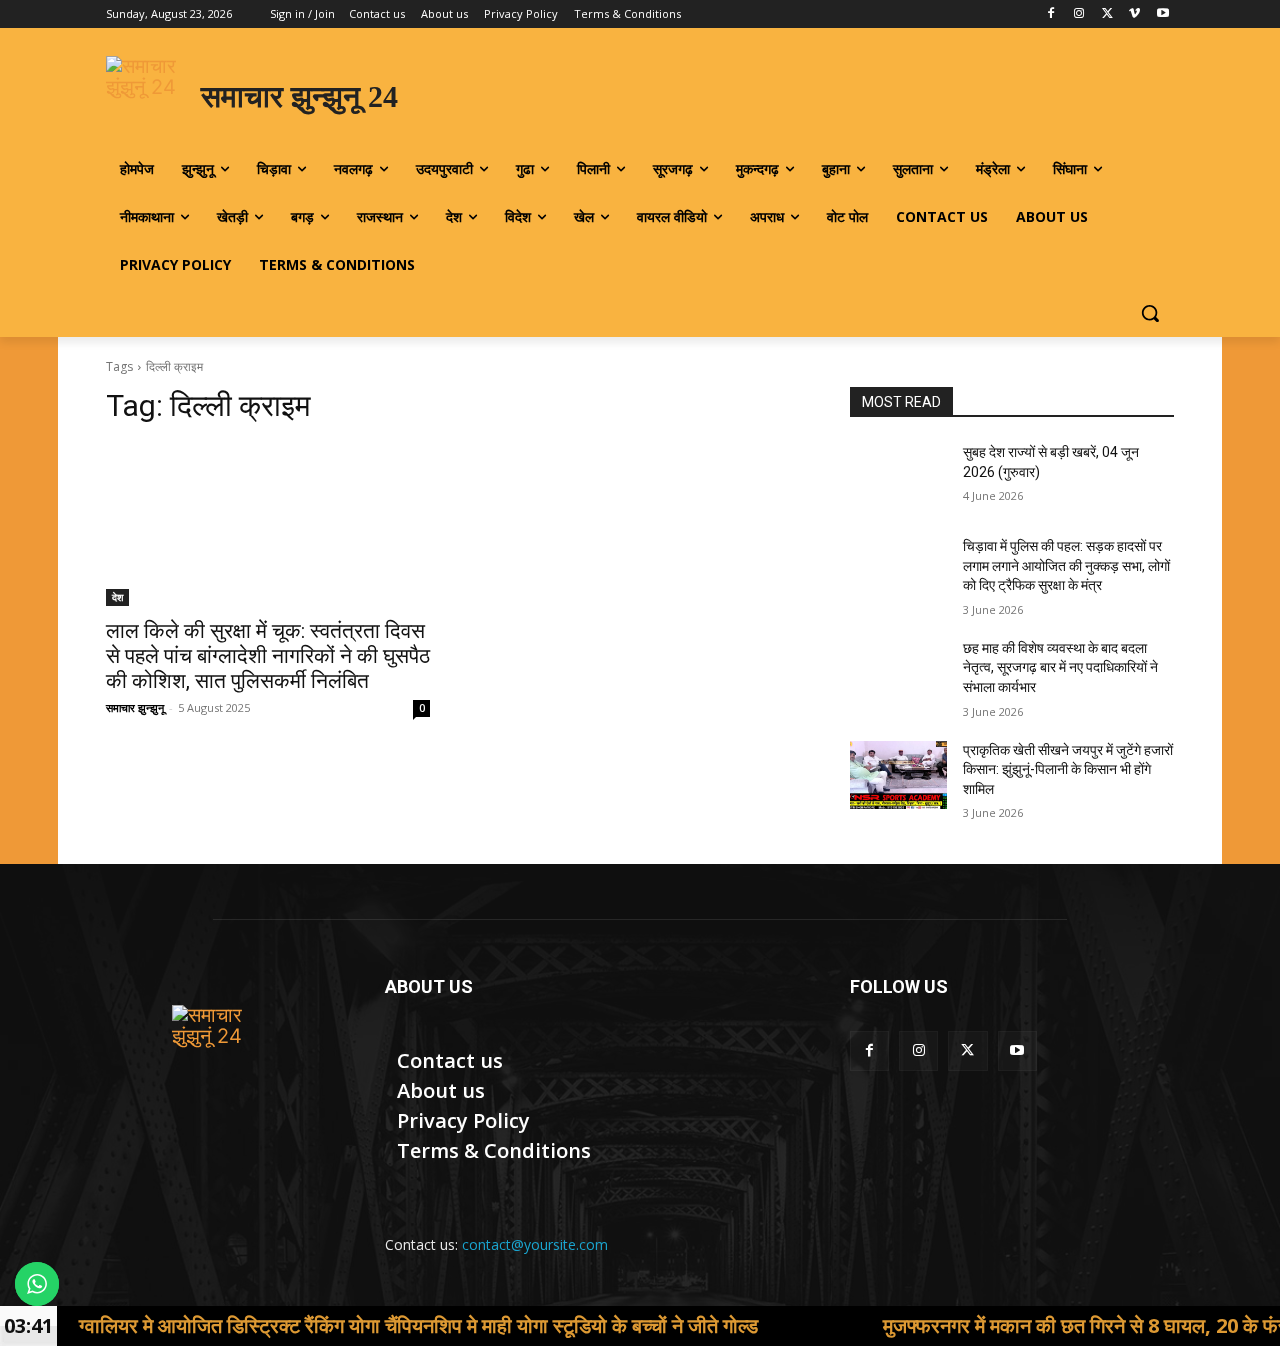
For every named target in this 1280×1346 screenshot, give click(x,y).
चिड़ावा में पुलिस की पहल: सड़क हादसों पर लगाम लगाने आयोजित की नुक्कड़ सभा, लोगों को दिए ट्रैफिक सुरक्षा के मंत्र (1066, 565)
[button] (1150, 313)
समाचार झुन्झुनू (135, 707)
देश (117, 597)
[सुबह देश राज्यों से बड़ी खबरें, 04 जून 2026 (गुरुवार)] (898, 477)
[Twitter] (1107, 14)
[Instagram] (1079, 14)
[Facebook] (1051, 14)
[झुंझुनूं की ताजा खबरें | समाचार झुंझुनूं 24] (221, 1055)
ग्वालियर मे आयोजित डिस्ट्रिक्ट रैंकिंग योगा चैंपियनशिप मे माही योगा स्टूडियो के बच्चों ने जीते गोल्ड (358, 1325)
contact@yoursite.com (535, 1244)
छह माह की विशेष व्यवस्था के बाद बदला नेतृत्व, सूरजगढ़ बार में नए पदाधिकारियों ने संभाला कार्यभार (1060, 667)
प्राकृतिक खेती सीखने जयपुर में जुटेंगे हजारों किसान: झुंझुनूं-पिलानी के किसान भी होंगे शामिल (1068, 769)
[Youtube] (1162, 14)
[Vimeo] (1134, 14)
